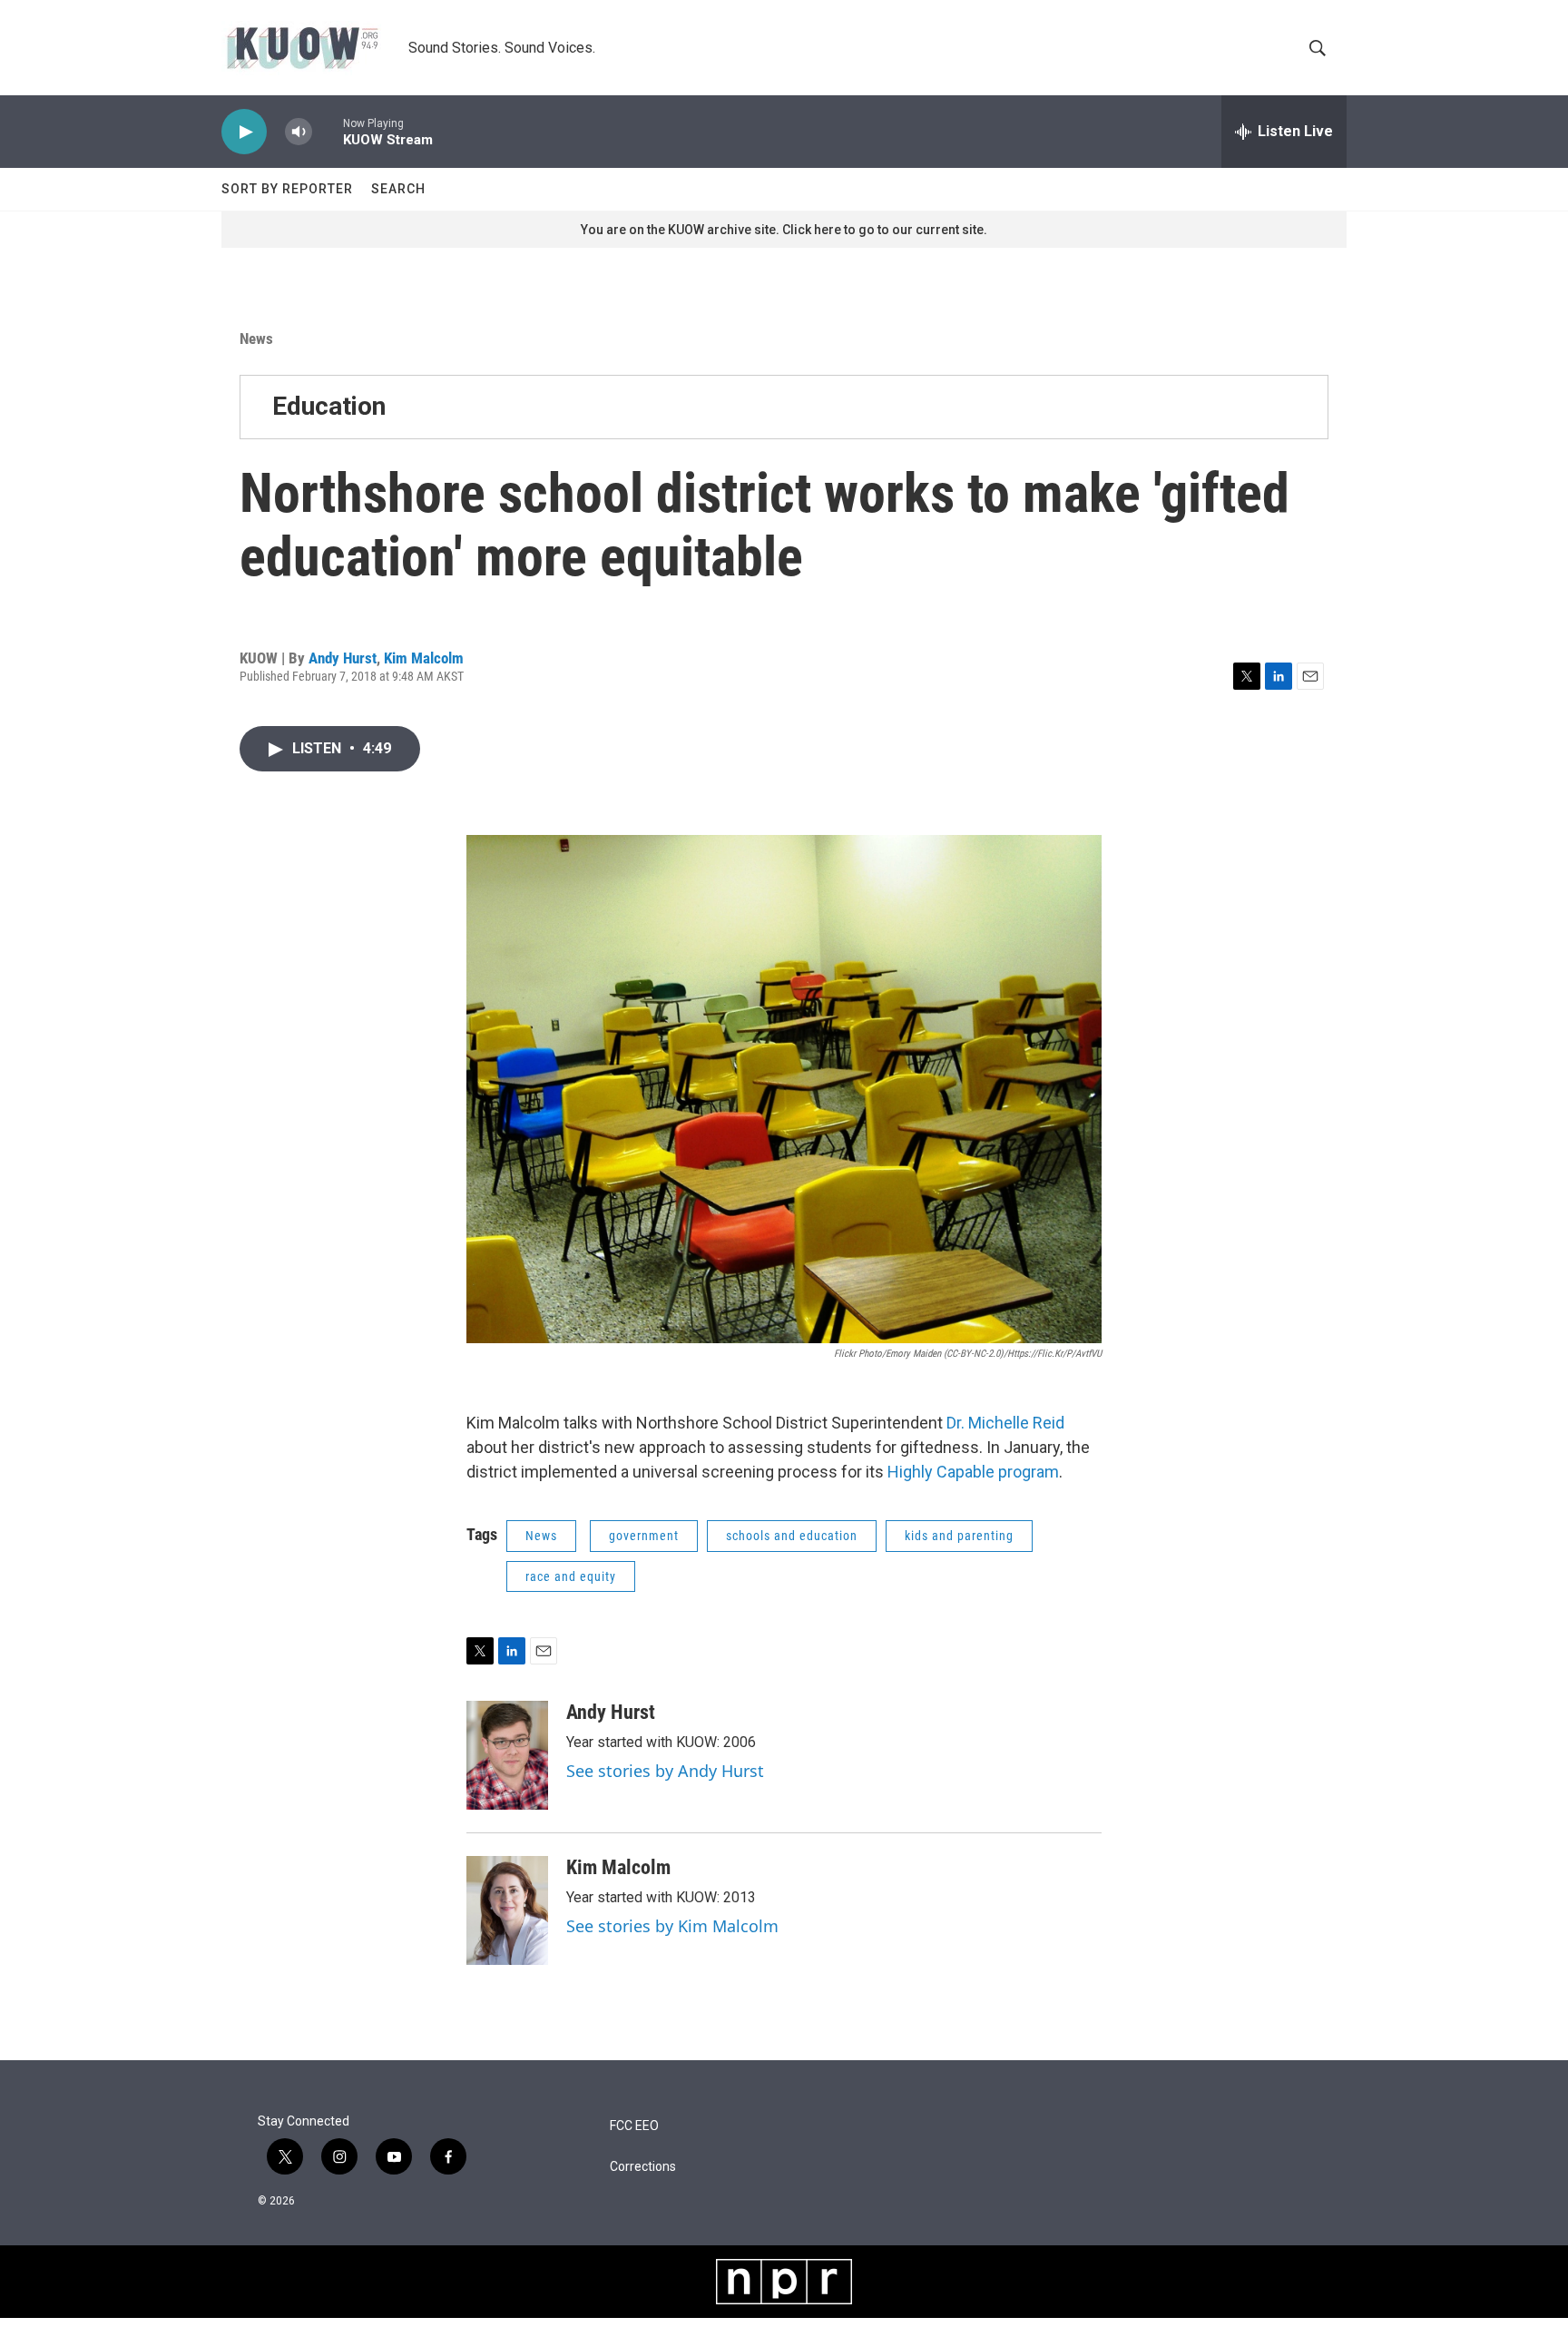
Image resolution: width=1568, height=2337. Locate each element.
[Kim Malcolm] (507, 1910)
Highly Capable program (973, 1472)
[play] (244, 132)
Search (398, 189)
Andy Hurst (343, 658)
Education (329, 406)
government (644, 1536)
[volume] (299, 132)
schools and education (792, 1536)
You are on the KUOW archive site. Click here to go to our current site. (784, 230)
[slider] (328, 131)
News (256, 339)
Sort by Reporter (287, 189)
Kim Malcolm (424, 658)
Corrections (643, 2167)
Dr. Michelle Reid (1005, 1423)
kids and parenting (959, 1536)
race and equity (571, 1576)
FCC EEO (634, 2126)
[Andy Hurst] (507, 1755)
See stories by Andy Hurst (665, 1771)
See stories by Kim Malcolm (672, 1926)
